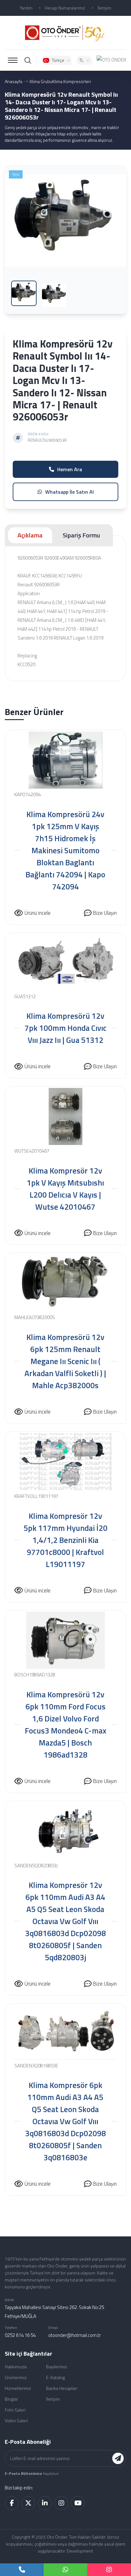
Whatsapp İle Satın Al (69, 492)
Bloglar (11, 2399)
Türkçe (58, 60)
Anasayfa (14, 81)
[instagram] (109, 2570)
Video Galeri (16, 2420)
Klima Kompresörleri (72, 81)
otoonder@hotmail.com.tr (75, 2335)
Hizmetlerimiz (18, 2388)
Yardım (26, 8)
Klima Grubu (41, 81)
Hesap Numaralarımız (65, 8)
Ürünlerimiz (16, 2377)
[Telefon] (22, 2570)
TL (81, 60)
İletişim (104, 8)
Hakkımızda (16, 2367)
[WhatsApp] (65, 2570)
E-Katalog (55, 2377)
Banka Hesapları (62, 2388)
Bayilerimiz (57, 2367)
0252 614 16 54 (20, 2335)
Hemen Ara (70, 469)
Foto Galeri (15, 2410)
